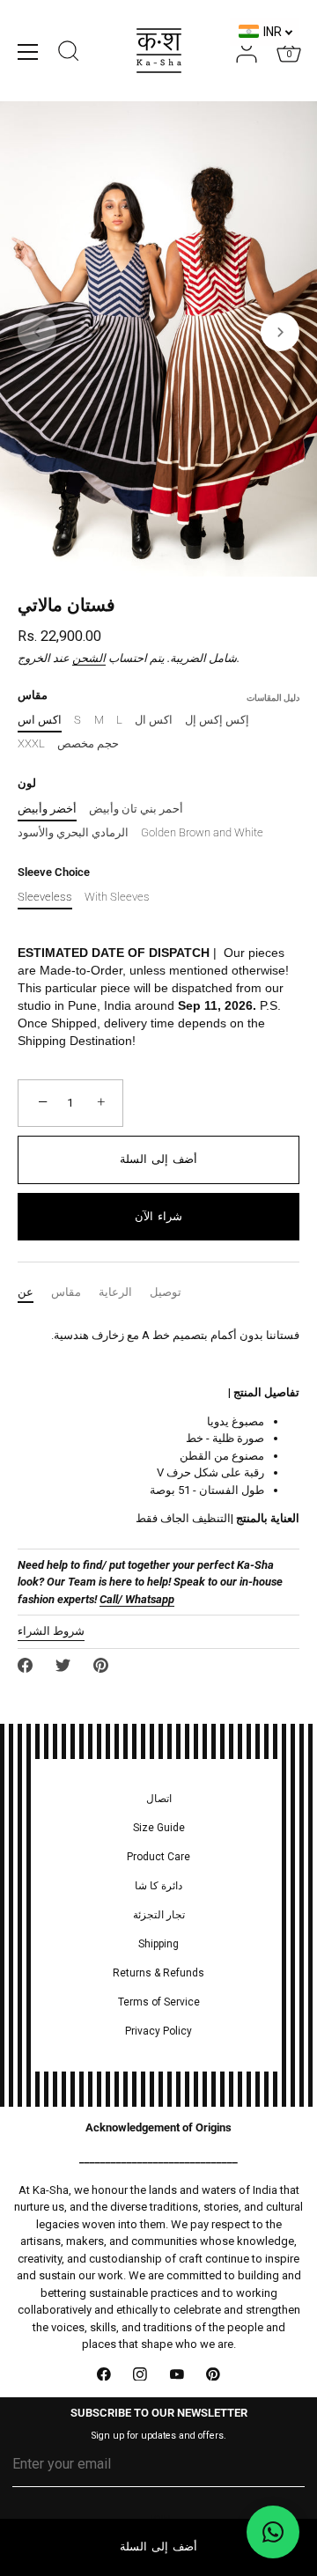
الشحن (89, 658)
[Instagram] (141, 2374)
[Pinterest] (214, 2374)
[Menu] (28, 52)
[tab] (34, 1292)
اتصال (159, 1799)
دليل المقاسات (273, 698)
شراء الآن (158, 1216)
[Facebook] (104, 2374)
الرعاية (115, 1292)
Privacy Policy (158, 2031)
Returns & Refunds (158, 1973)
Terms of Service (159, 2002)
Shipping (158, 1944)
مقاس (66, 1292)
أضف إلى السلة (158, 2547)
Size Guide (159, 1828)
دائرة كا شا (158, 1886)
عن (26, 1292)
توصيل (166, 1292)
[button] (37, 332)
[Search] (69, 54)
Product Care (158, 1857)
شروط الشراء (51, 1631)
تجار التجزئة (159, 1915)
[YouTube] (177, 2374)
